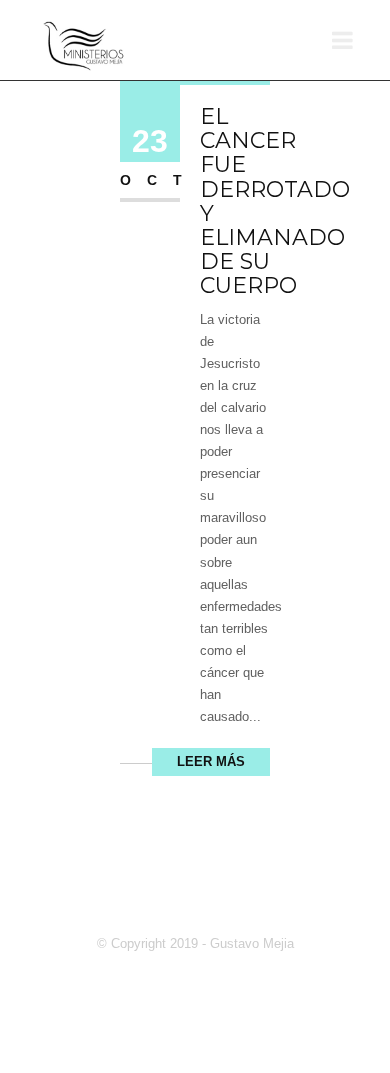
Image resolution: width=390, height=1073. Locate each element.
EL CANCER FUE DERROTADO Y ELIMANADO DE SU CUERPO (275, 201)
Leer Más (211, 761)
